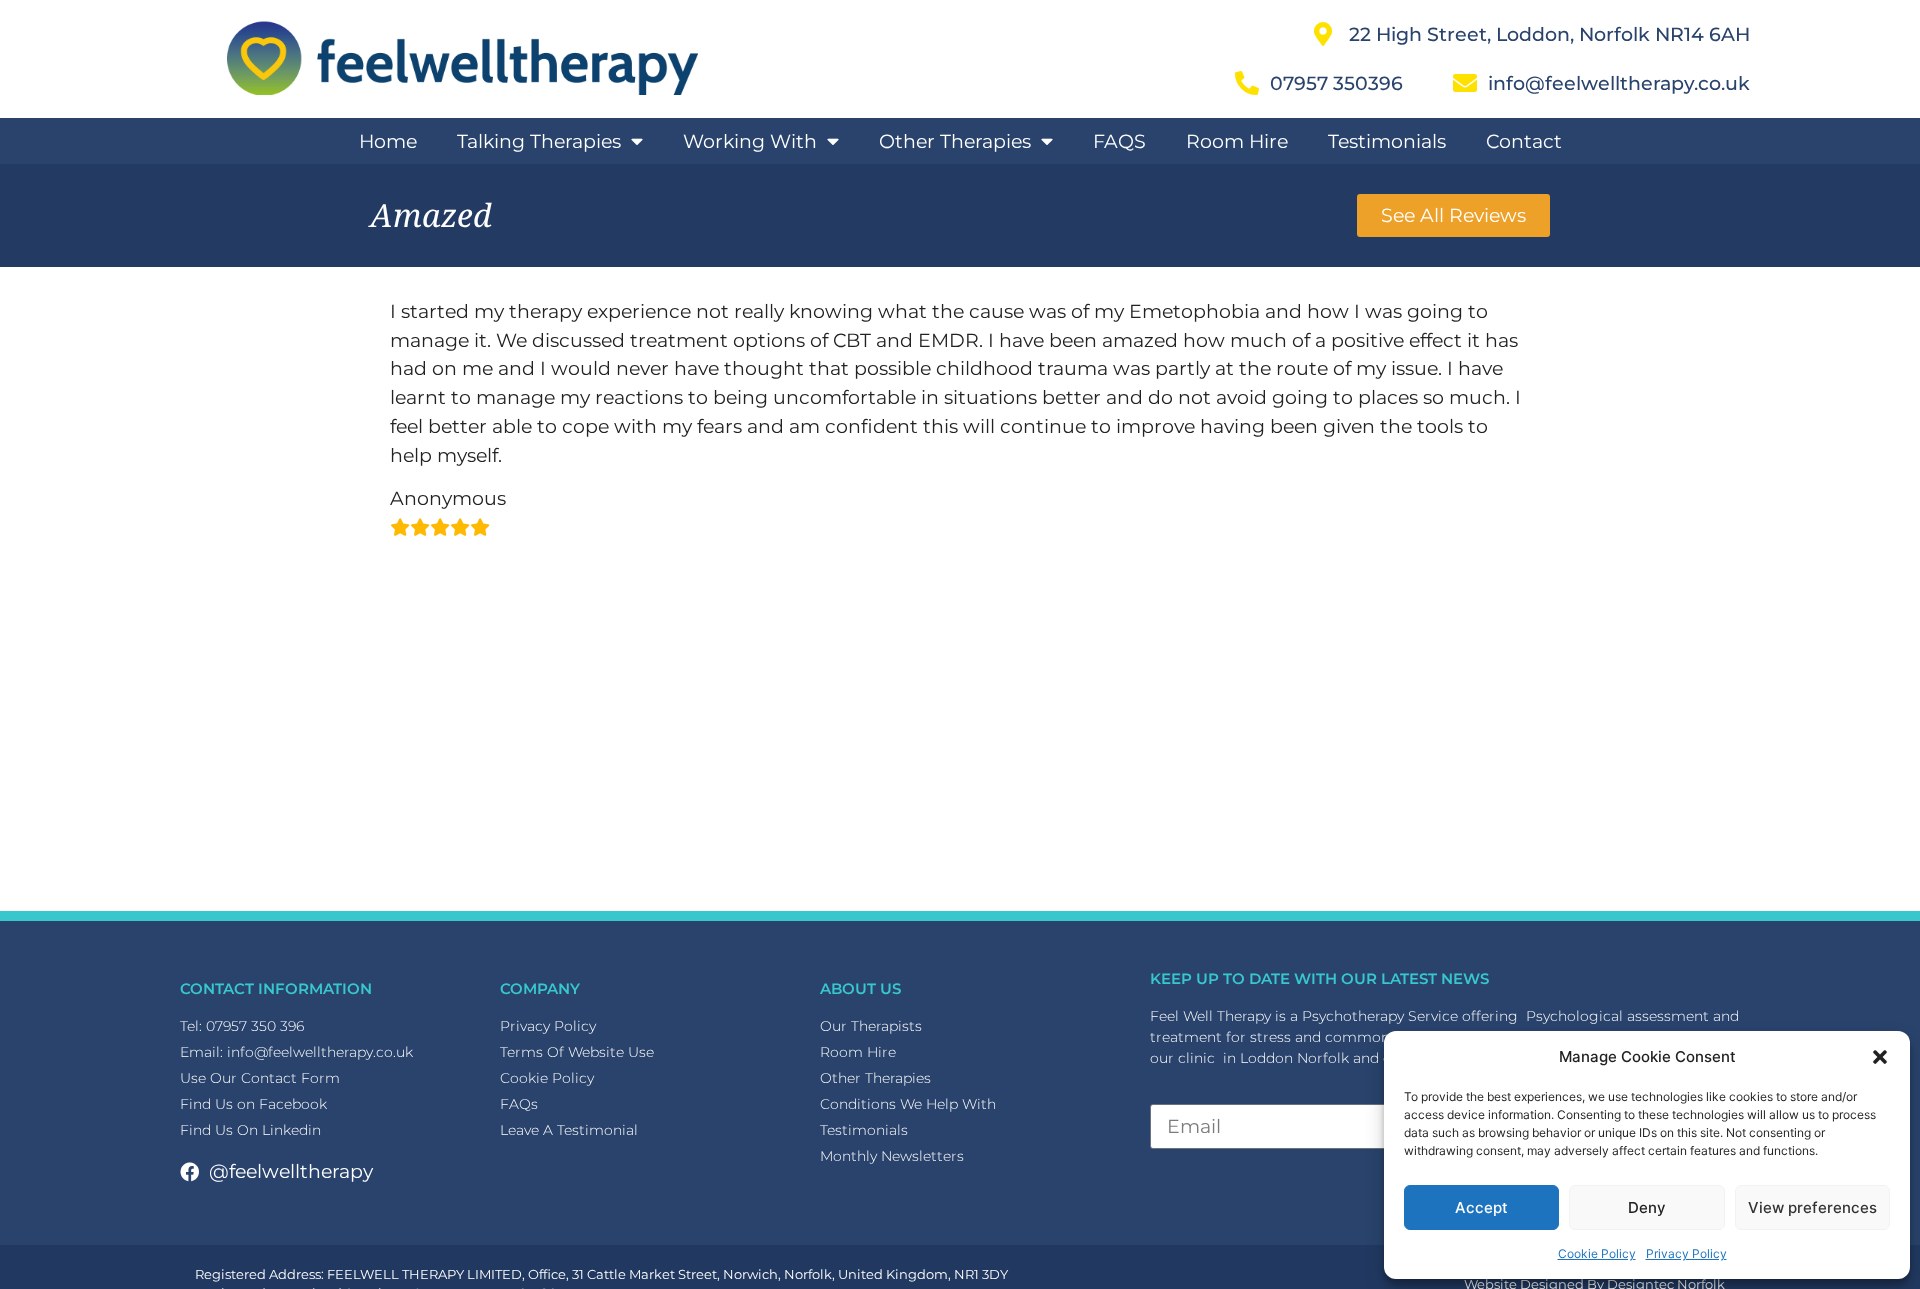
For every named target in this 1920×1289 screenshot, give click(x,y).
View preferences (1812, 1207)
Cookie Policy (1597, 1253)
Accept (1481, 1207)
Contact (1524, 141)
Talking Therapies (539, 141)
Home (388, 141)
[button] (1880, 1057)
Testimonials (1387, 141)
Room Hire (1237, 141)
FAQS (1119, 141)
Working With (750, 141)
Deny (1647, 1207)
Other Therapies (955, 141)
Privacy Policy (1686, 1253)
